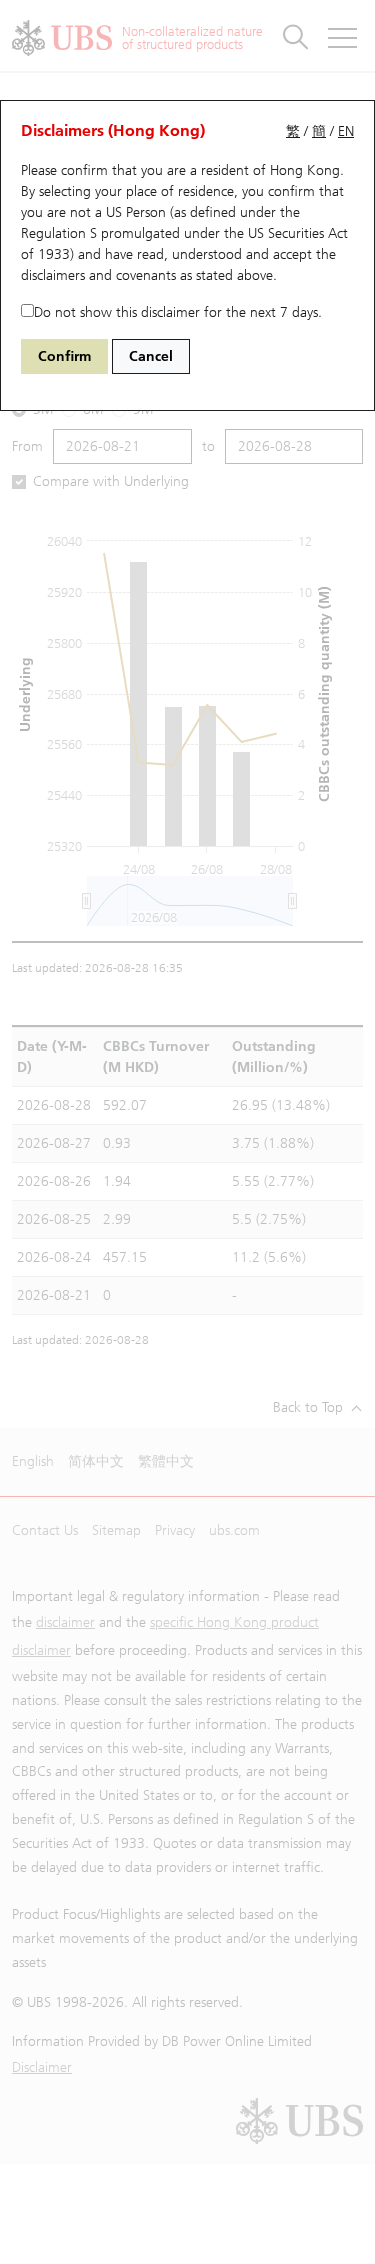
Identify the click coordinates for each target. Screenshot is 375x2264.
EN (346, 131)
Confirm (64, 356)
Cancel (151, 356)
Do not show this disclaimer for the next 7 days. (178, 312)
